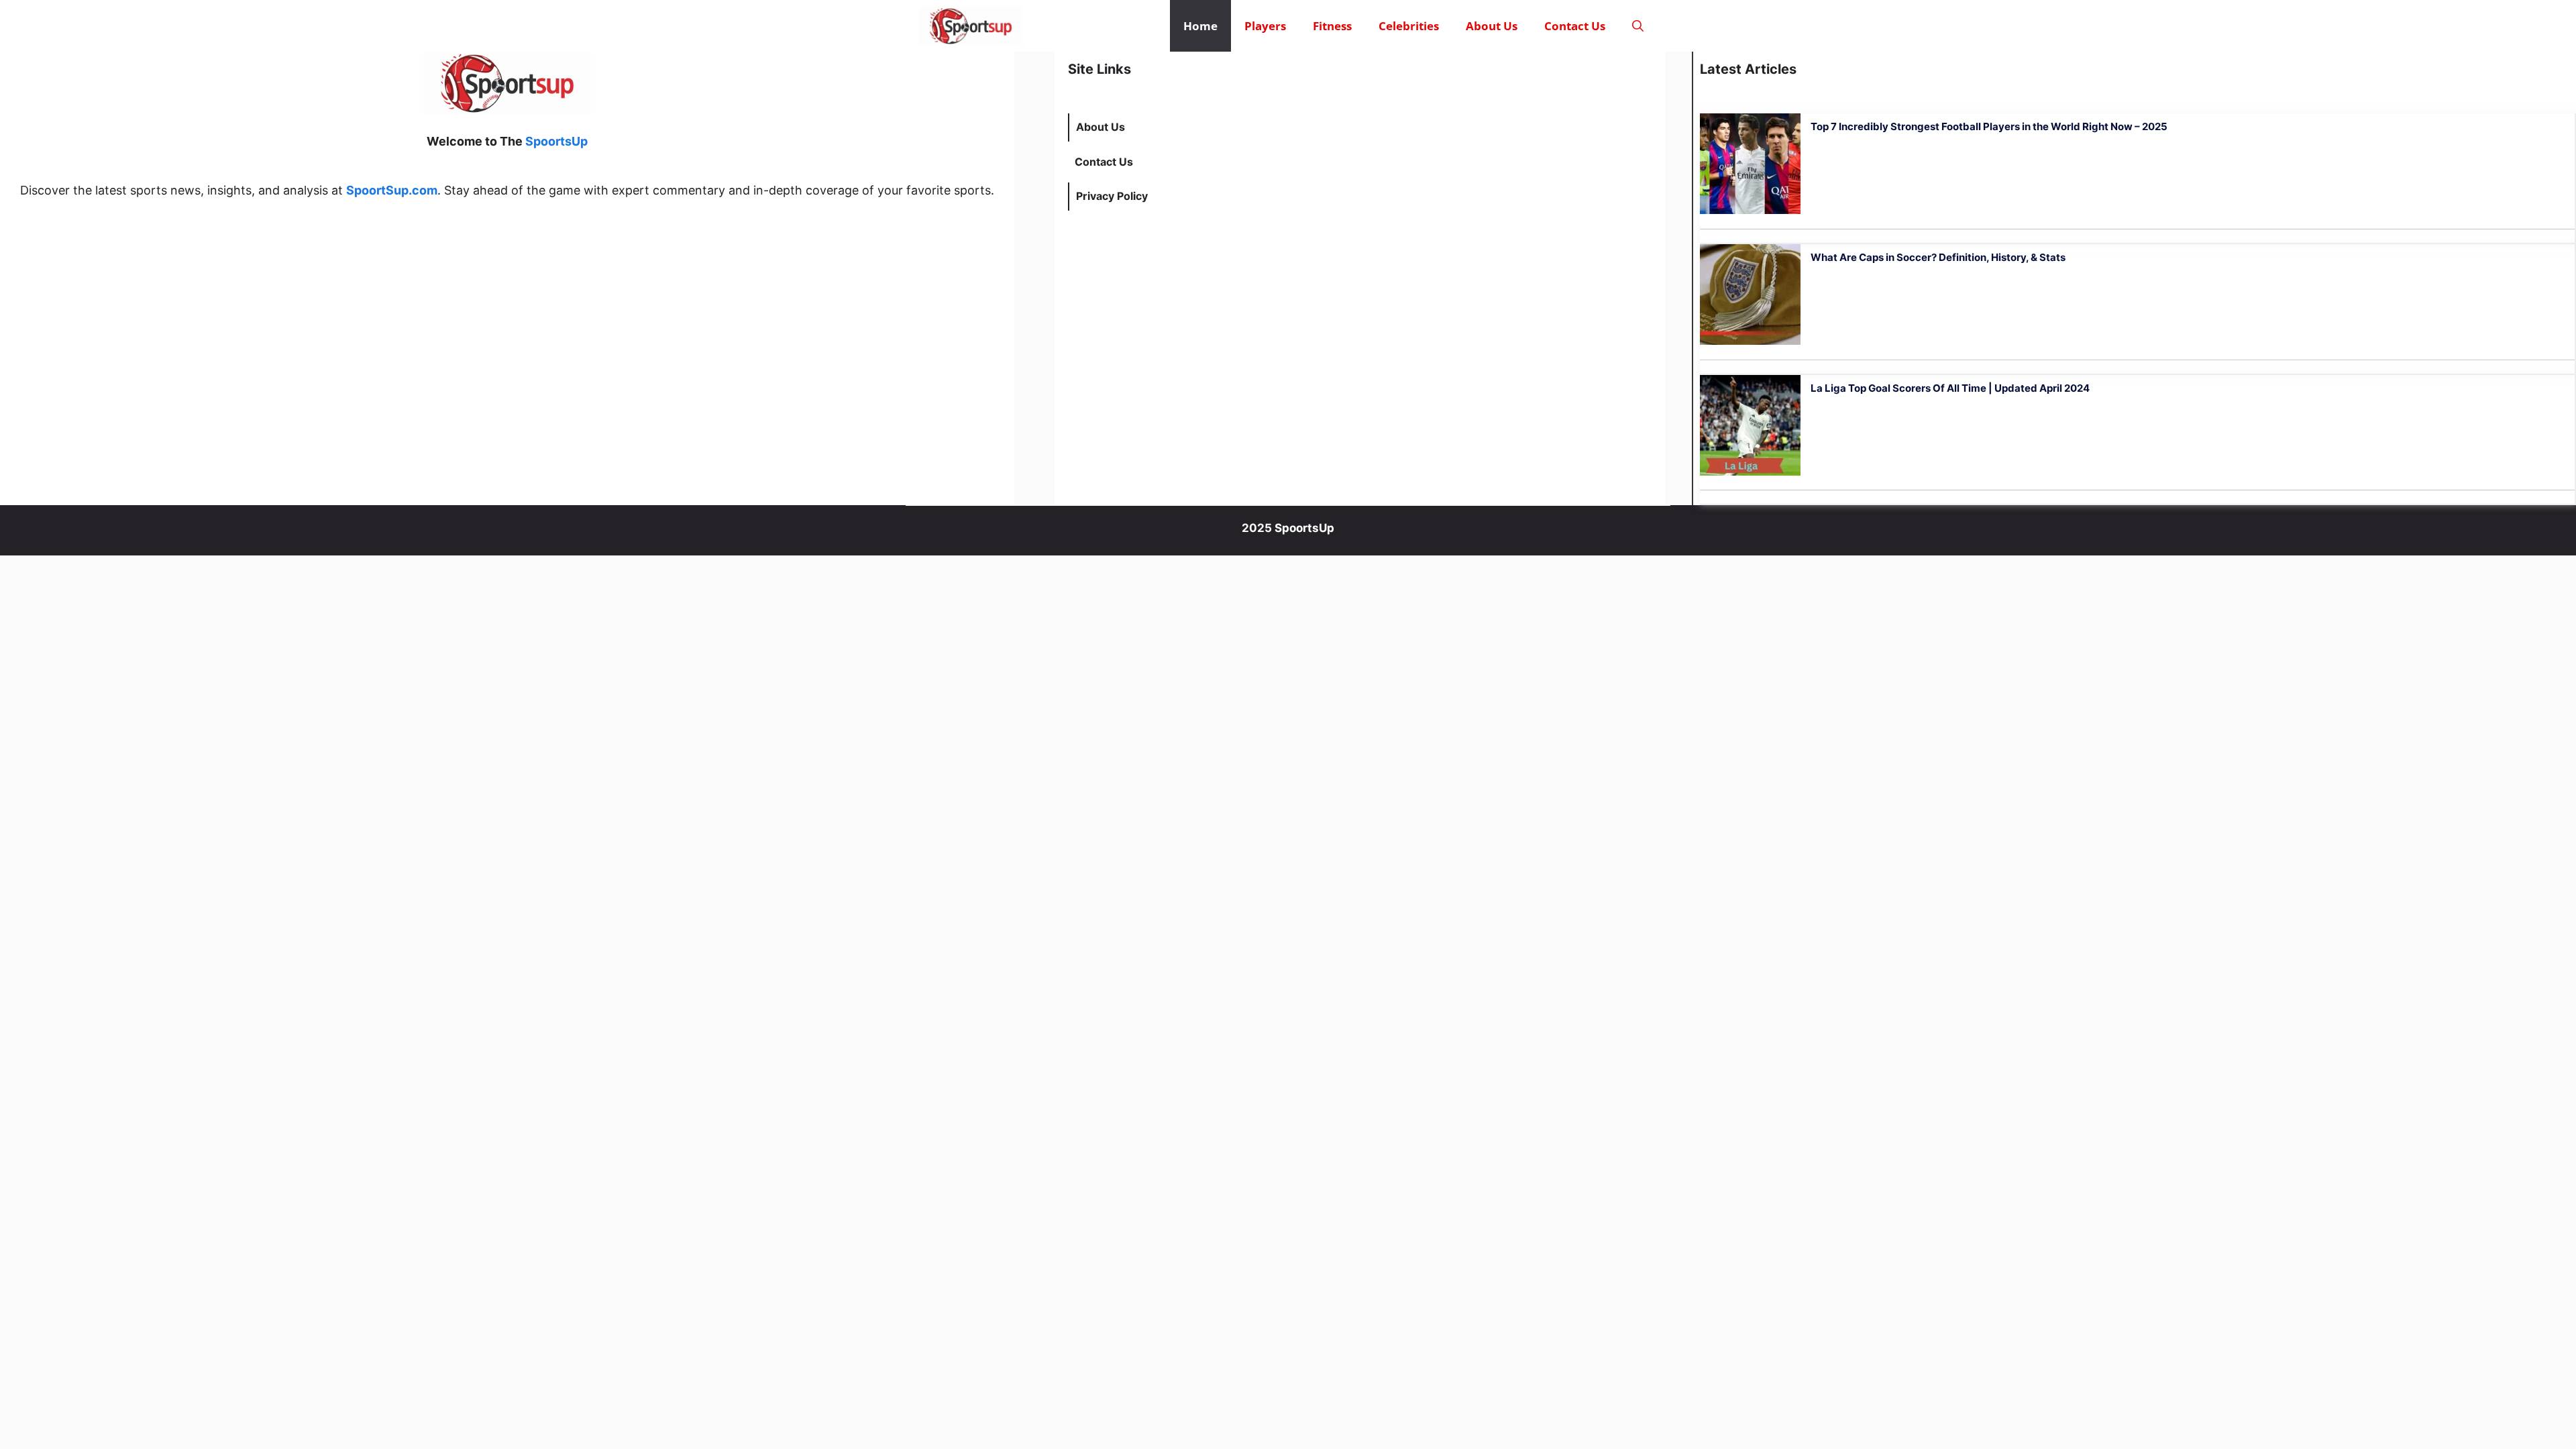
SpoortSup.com (392, 190)
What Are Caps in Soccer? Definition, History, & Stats (1938, 257)
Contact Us (1575, 26)
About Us (1492, 26)
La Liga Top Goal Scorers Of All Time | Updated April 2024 (1950, 388)
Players (1265, 26)
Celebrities (1409, 26)
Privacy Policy (1112, 196)
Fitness (1332, 26)
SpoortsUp (556, 141)
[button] (1638, 26)
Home (1200, 26)
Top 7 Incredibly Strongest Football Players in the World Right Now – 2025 (1989, 126)
